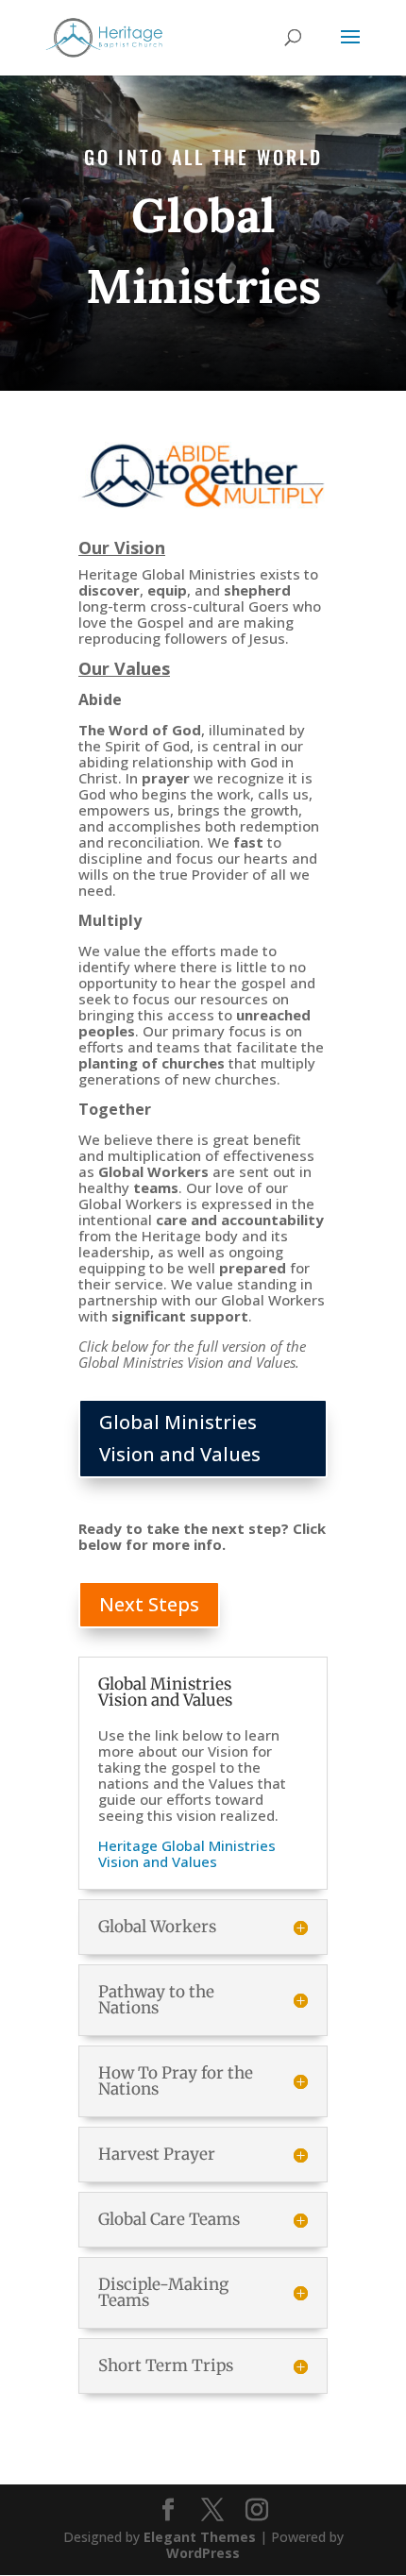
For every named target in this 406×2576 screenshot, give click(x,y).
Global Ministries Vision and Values (180, 1438)
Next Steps (149, 1604)
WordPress (203, 2553)
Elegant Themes (200, 2537)
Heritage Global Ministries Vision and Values (187, 1853)
